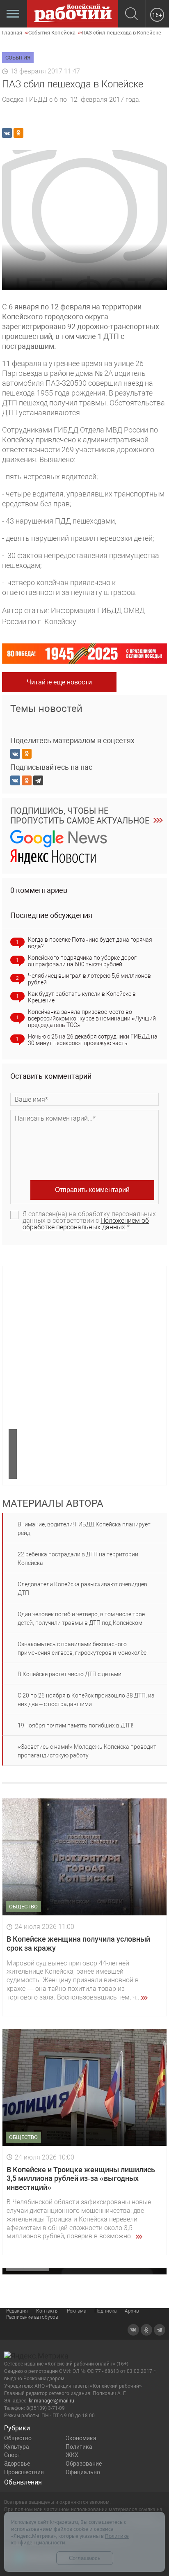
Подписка (105, 2311)
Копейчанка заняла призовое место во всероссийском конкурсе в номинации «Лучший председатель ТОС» (92, 1018)
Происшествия (24, 2472)
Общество (18, 2438)
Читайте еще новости (59, 682)
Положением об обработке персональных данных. (86, 1224)
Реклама (77, 2311)
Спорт (12, 2455)
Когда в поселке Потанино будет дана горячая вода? (90, 943)
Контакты (47, 2311)
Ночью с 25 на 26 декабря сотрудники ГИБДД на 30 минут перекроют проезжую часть (93, 1040)
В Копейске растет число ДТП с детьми (70, 1674)
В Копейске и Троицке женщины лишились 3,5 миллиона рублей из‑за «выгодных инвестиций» (81, 2178)
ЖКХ (72, 2455)
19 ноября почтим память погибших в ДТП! (75, 1725)
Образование (84, 2464)
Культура (17, 2447)
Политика (79, 2447)
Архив (132, 2311)
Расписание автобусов (32, 2317)
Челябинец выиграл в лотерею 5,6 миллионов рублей (89, 979)
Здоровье (17, 2464)
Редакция (17, 2311)
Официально (83, 2472)
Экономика (81, 2438)
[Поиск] (131, 15)
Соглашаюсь (85, 2558)
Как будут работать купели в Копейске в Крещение (82, 997)
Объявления (23, 2482)
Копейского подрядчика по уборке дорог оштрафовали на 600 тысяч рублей (82, 961)
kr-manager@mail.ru (51, 2401)
